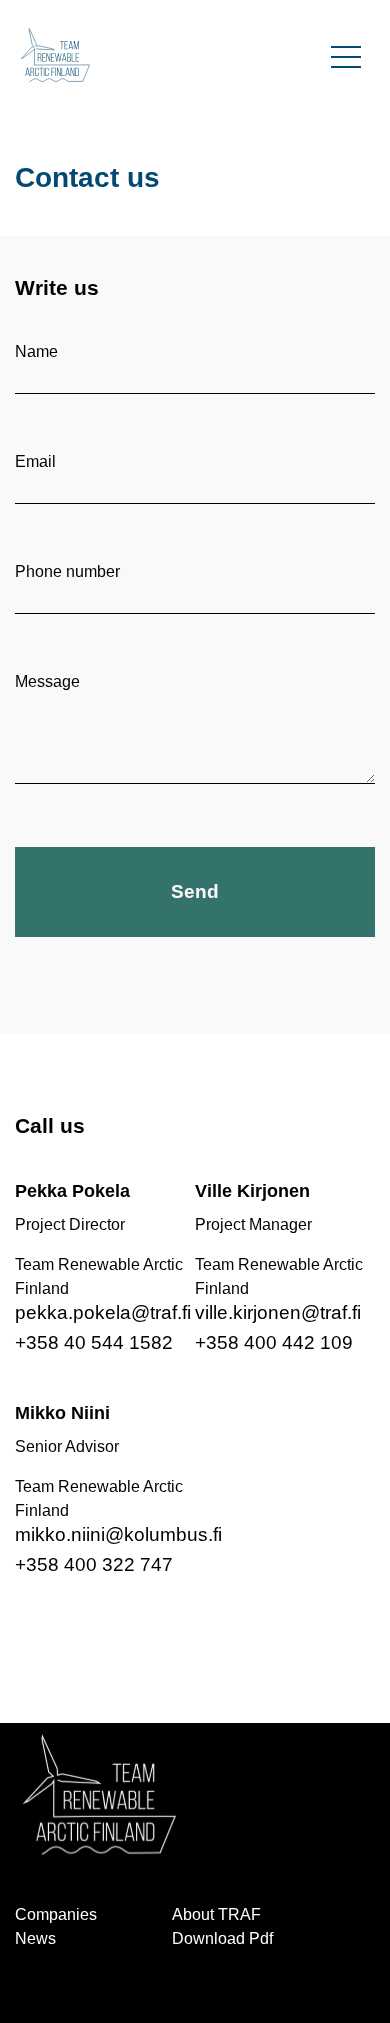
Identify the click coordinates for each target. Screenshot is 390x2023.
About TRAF (216, 1914)
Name (36, 351)
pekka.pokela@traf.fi (103, 1312)
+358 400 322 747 (94, 1564)
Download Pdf (222, 1938)
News (35, 1938)
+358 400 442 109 (274, 1342)
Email (35, 461)
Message (47, 681)
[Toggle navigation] (346, 55)
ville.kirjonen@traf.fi (278, 1312)
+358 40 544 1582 (94, 1342)
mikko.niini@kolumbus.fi (118, 1534)
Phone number (67, 571)
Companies (56, 1914)
